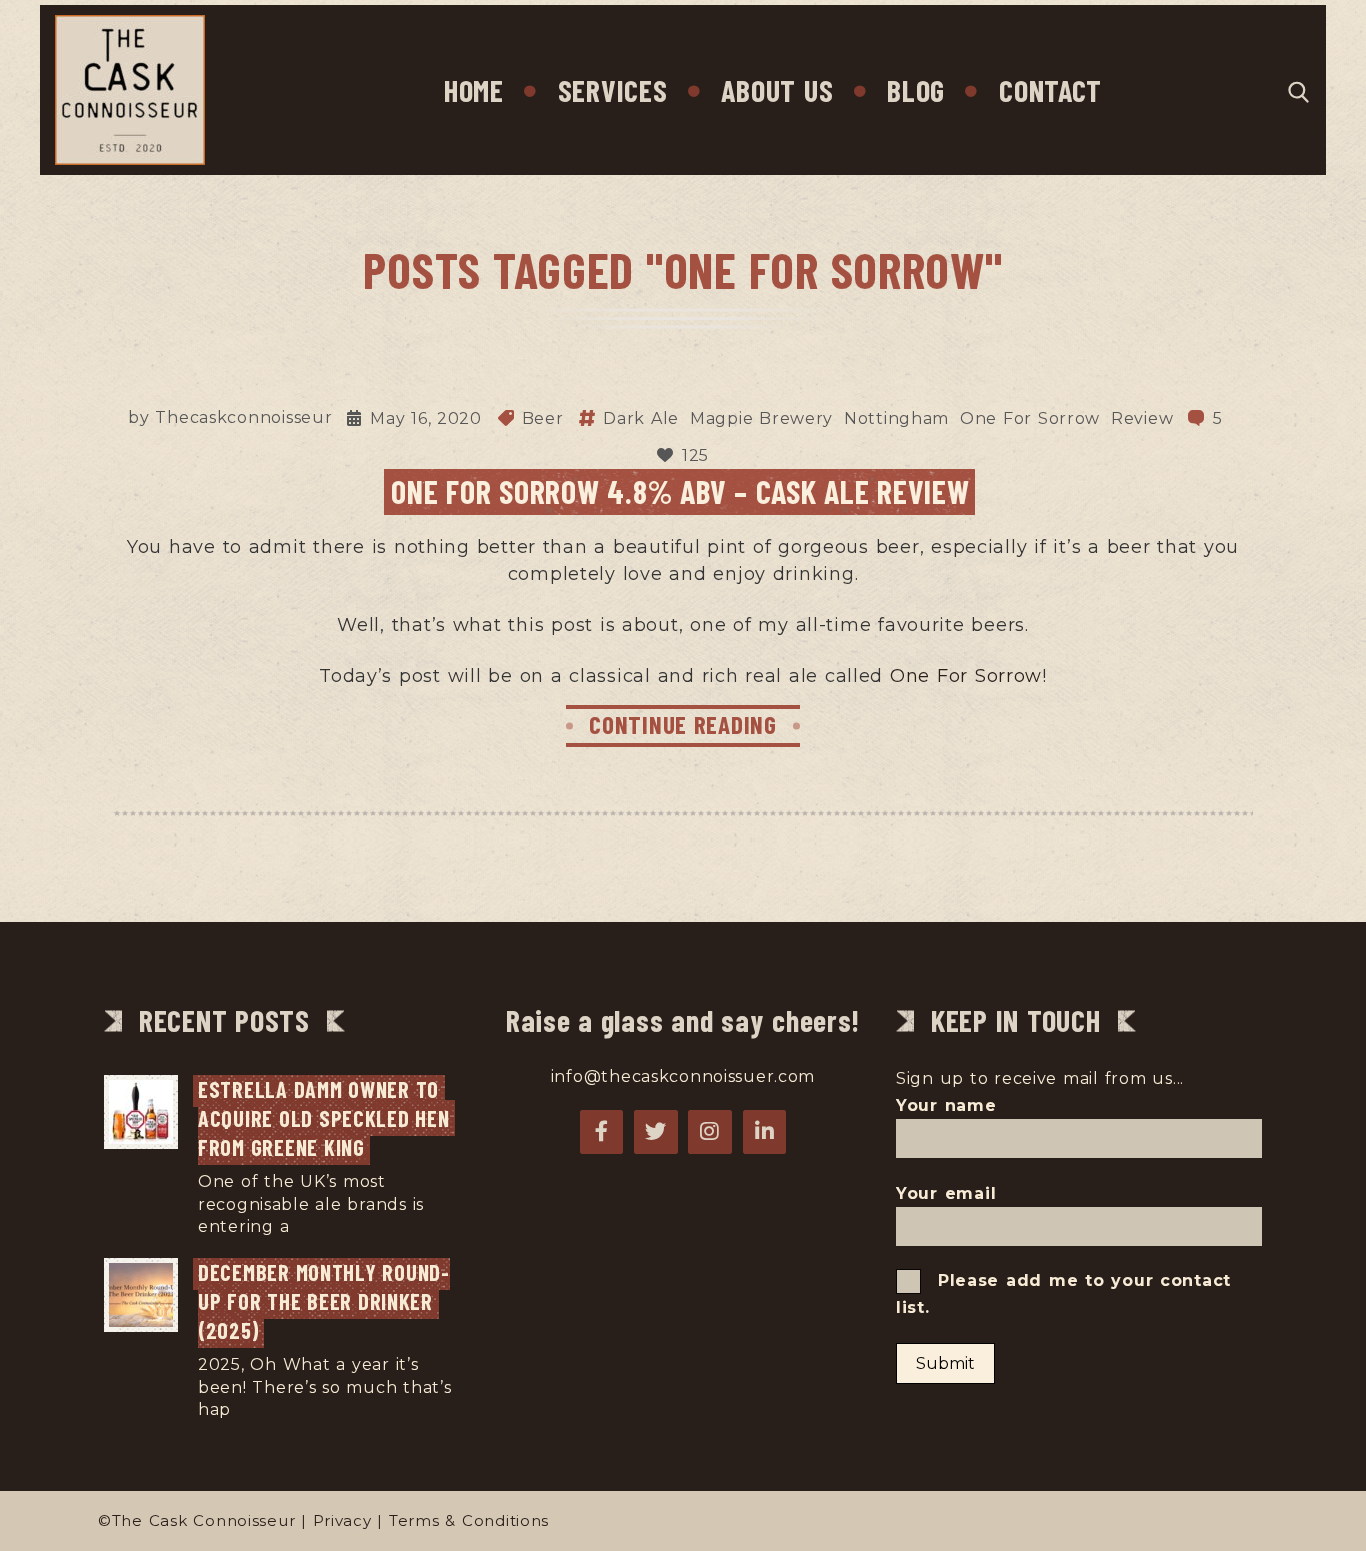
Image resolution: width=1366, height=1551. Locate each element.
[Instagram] (710, 1132)
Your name (946, 1105)
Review (1142, 419)
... (300, 1226)
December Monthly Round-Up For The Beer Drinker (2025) (324, 1300)
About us (777, 90)
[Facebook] (602, 1132)
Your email (946, 1193)
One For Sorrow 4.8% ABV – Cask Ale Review (680, 491)
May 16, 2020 (426, 419)
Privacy (342, 1520)
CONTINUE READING (683, 724)
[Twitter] (656, 1132)
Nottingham (896, 419)
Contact (1050, 90)
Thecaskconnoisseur (243, 418)
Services (613, 90)
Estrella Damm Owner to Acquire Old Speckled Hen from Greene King (326, 1117)
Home (474, 90)
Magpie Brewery (761, 419)
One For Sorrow (1030, 419)
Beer (543, 419)
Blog (916, 90)
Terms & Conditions (469, 1520)
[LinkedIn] (765, 1132)
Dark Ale (641, 419)
